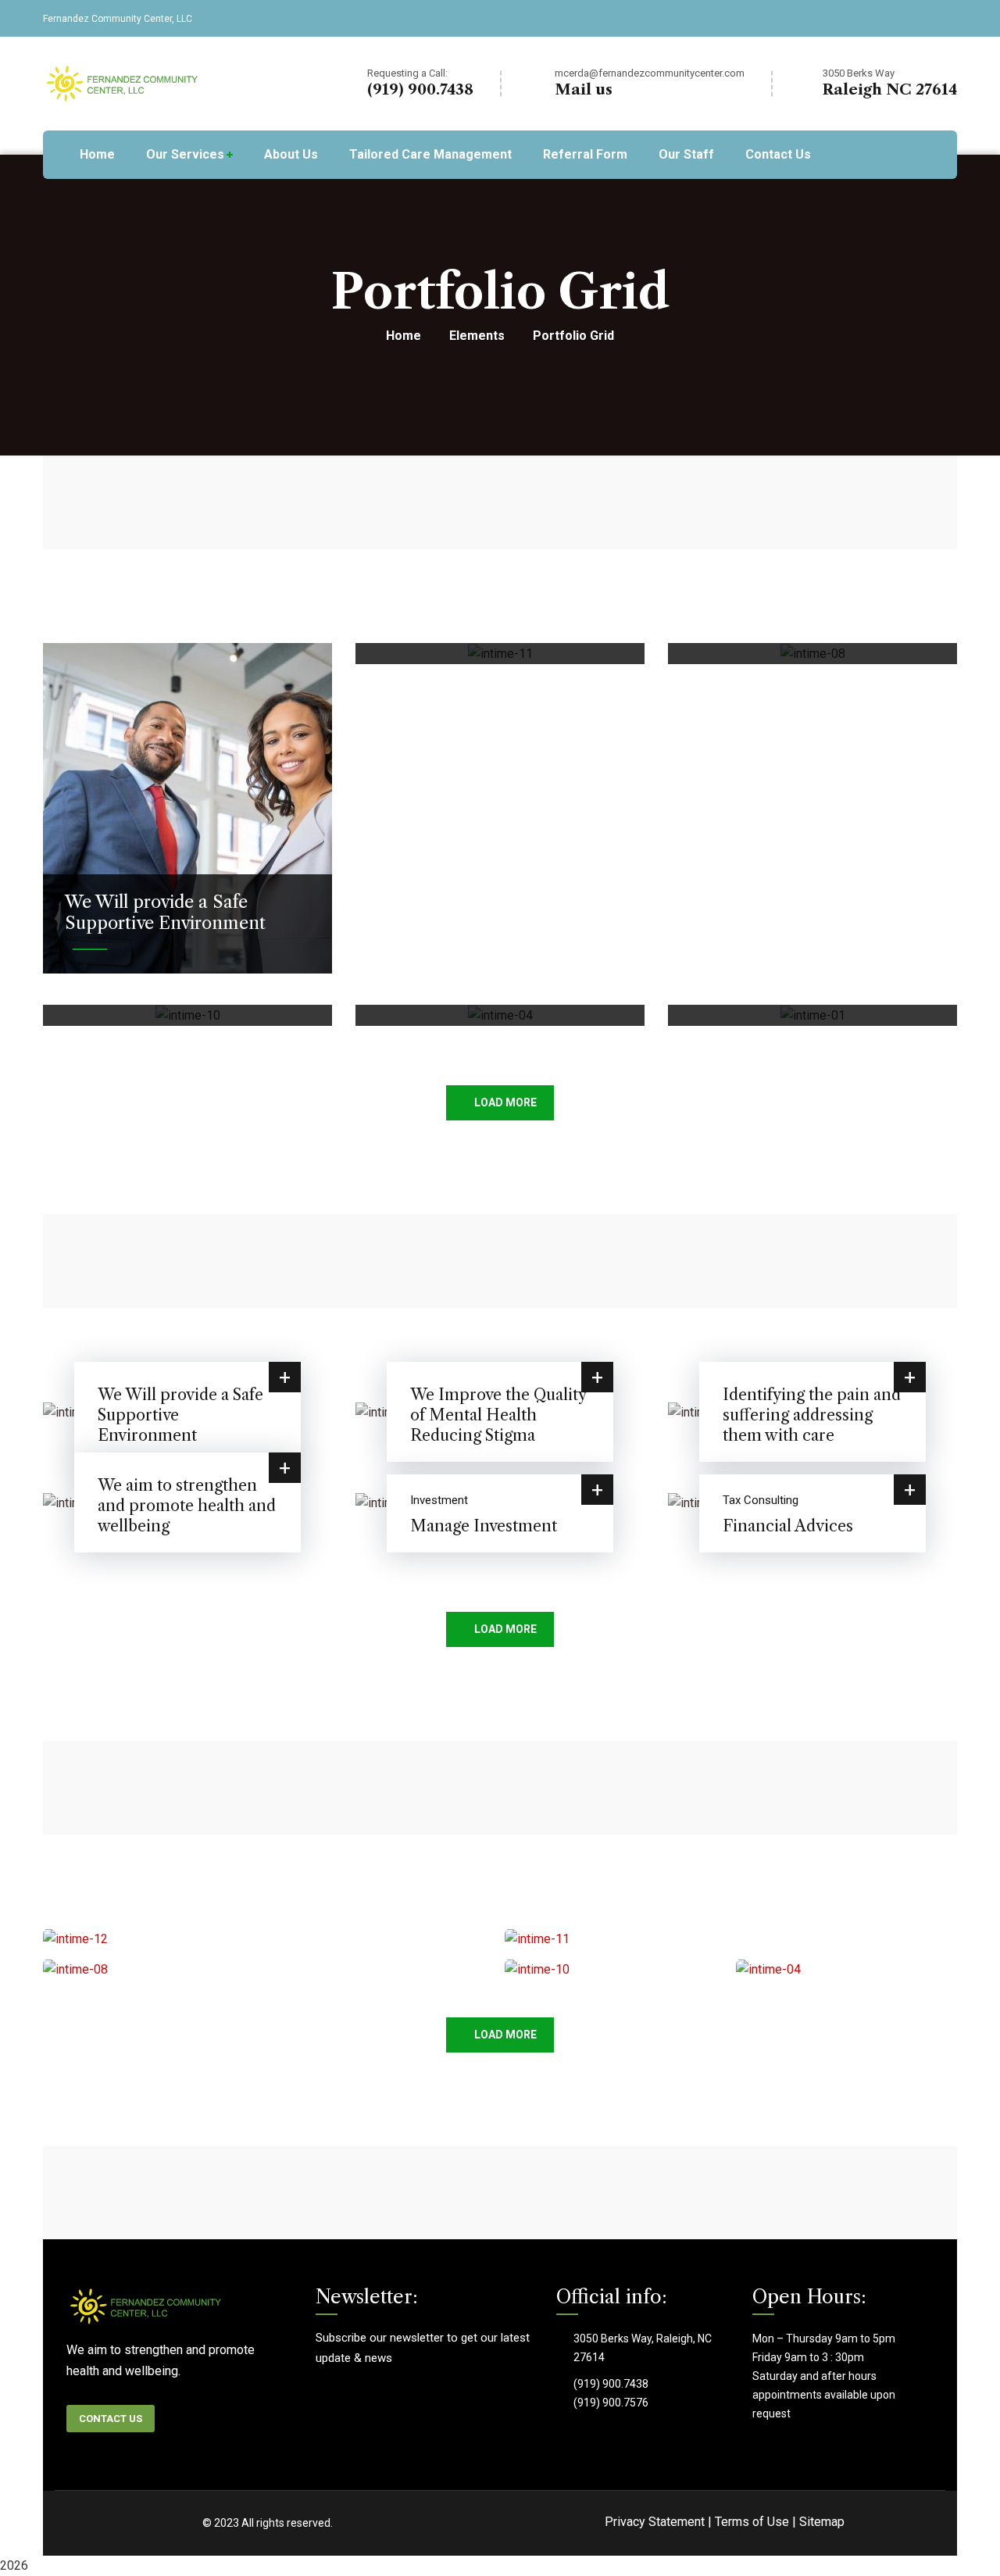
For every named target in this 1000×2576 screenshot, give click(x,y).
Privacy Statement (655, 2522)
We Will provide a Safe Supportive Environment (165, 912)
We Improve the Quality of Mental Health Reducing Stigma (498, 1415)
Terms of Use (752, 2522)
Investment (439, 1500)
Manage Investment (484, 1526)
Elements (477, 336)
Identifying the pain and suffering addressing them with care (812, 1415)
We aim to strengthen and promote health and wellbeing (187, 1506)
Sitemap (822, 2522)
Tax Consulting (761, 1500)
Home (404, 336)
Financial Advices (788, 1526)
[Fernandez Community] (124, 82)
